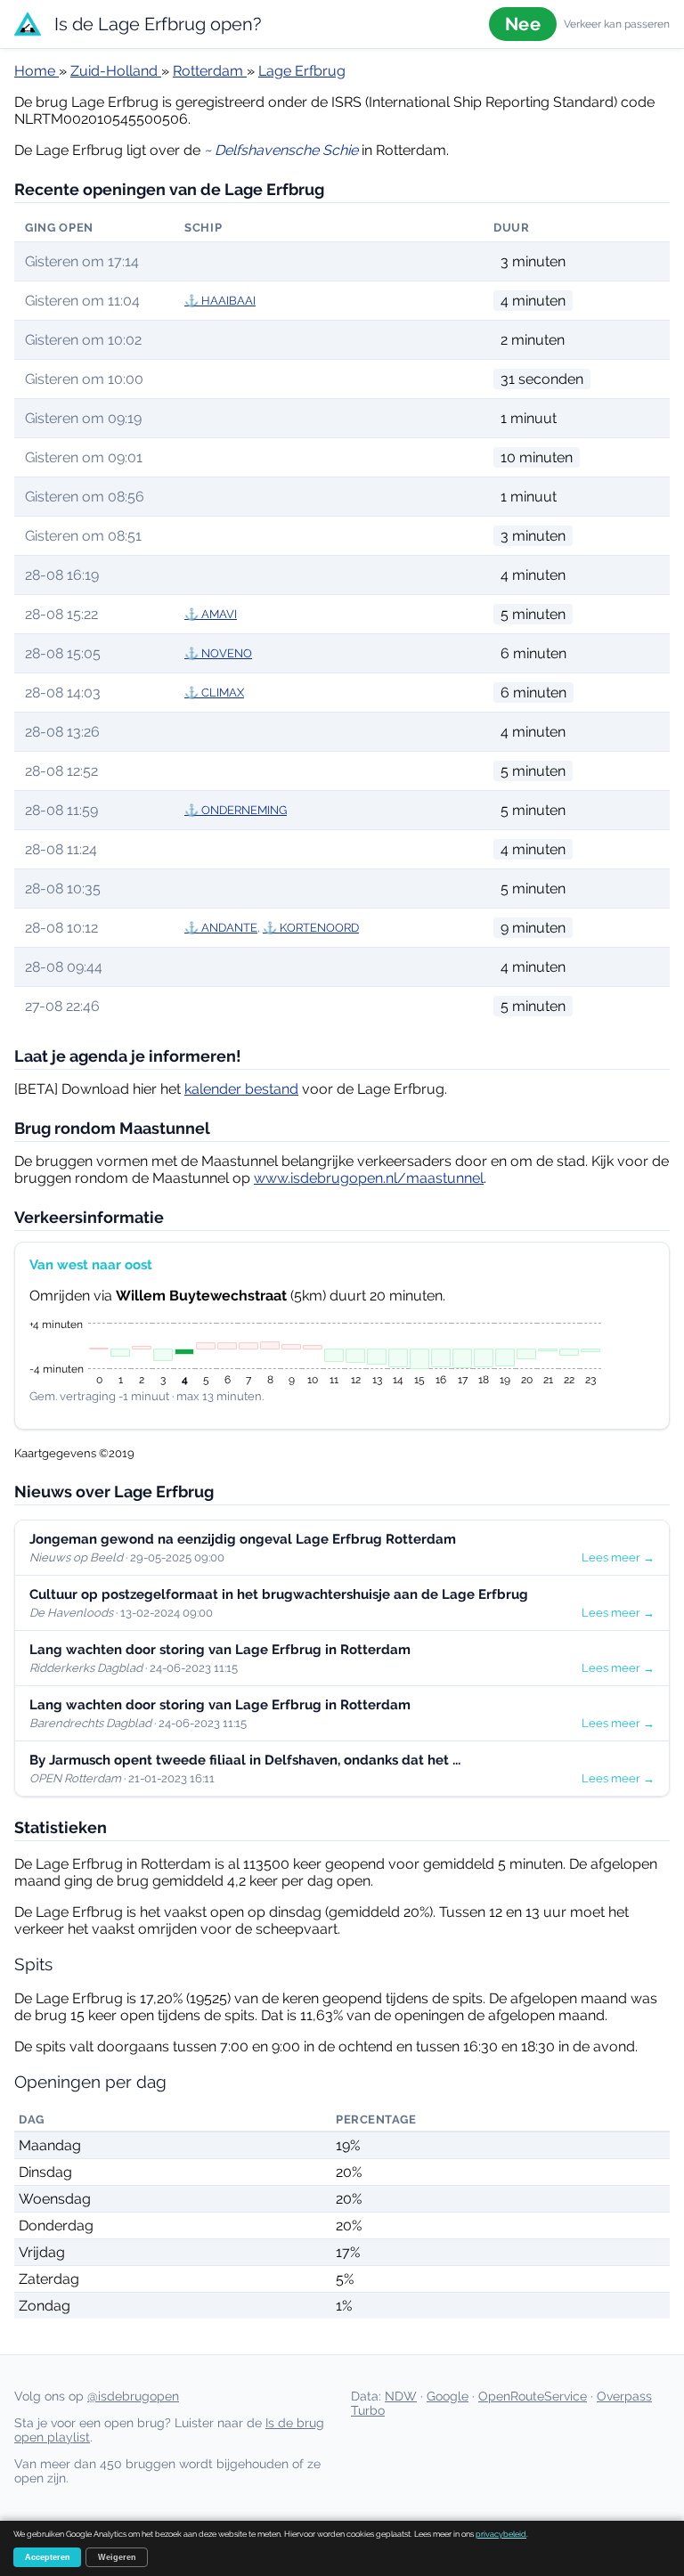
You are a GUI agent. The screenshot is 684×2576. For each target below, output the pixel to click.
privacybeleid (501, 2534)
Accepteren (48, 2557)
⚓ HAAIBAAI (220, 301)
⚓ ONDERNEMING (236, 810)
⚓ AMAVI (211, 614)
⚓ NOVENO (218, 653)
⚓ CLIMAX (214, 693)
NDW (401, 2396)
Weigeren (117, 2557)
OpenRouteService (533, 2396)
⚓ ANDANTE (221, 928)
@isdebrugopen (133, 2396)
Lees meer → (618, 1557)
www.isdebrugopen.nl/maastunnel (369, 1178)
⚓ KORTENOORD (311, 928)
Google (448, 2396)
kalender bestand (241, 1089)
